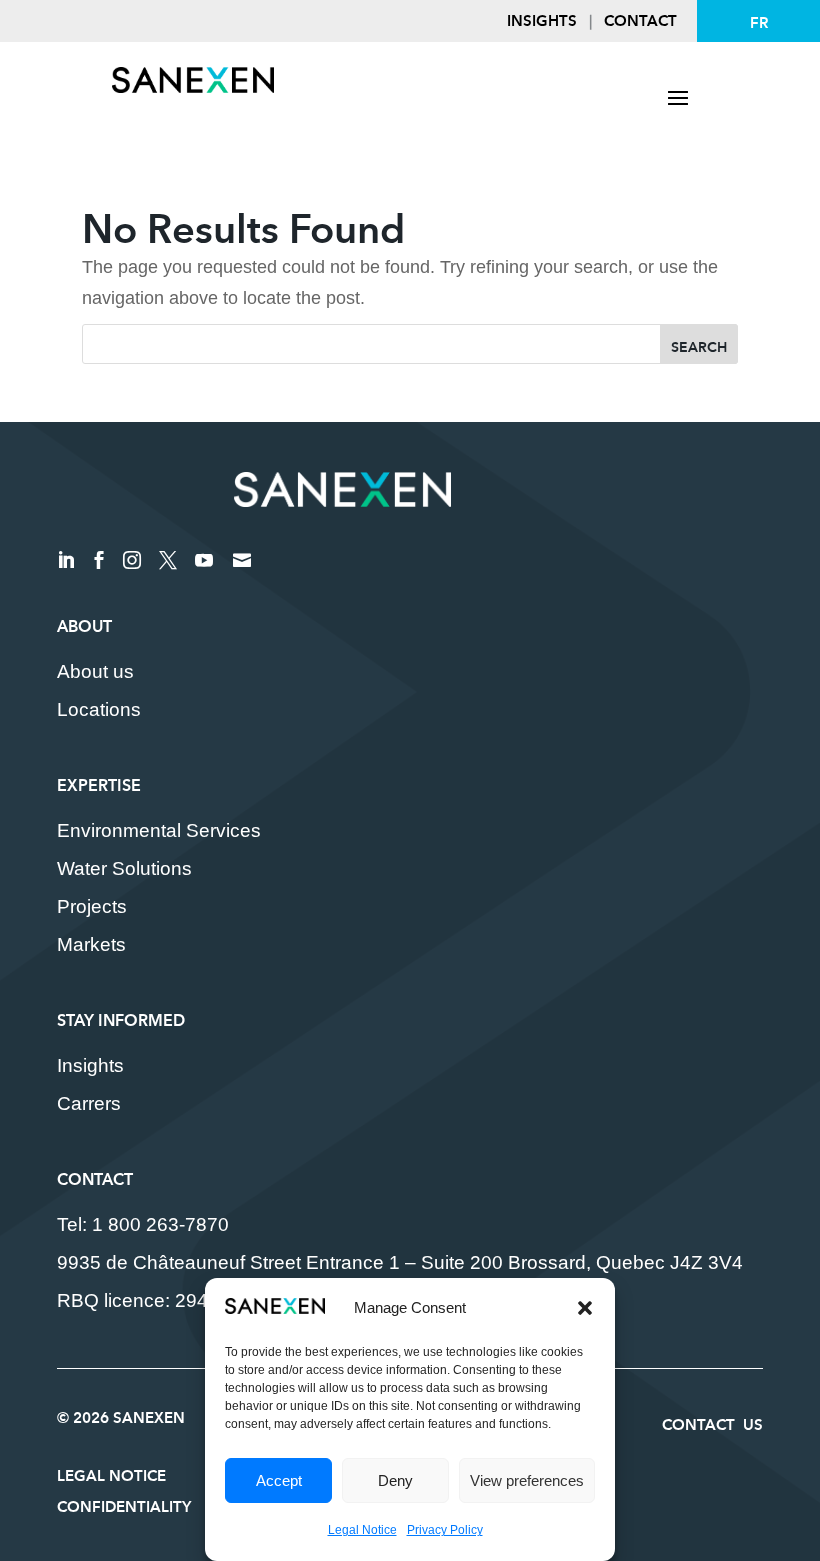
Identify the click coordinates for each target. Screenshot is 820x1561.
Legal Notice (362, 1530)
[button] (585, 1308)
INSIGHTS (542, 20)
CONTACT (640, 20)
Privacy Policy (445, 1530)
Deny (395, 1480)
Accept (279, 1480)
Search (699, 347)
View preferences (527, 1480)
